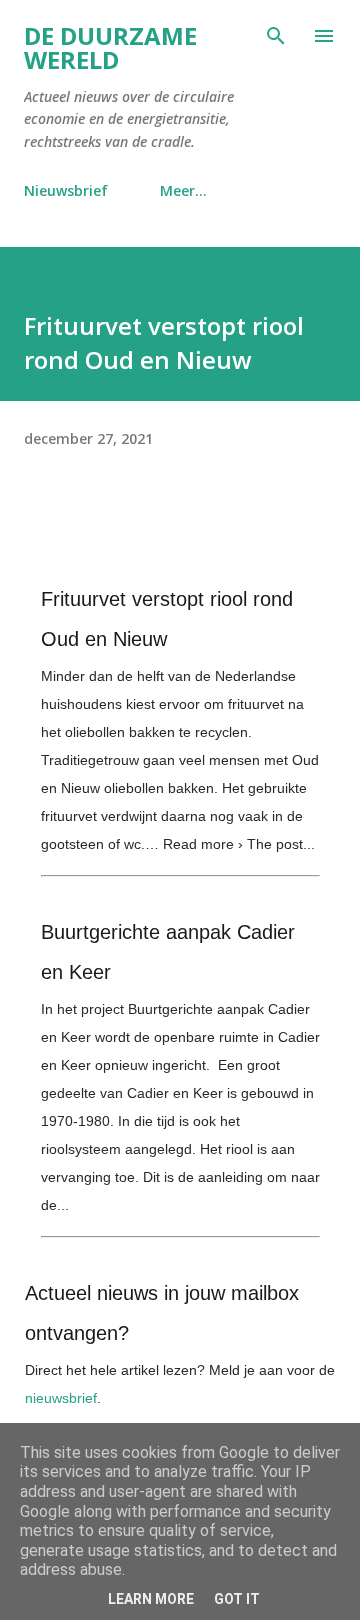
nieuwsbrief (61, 1398)
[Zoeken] (276, 36)
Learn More (151, 1599)
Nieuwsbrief (66, 190)
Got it (237, 1599)
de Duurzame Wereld (110, 47)
